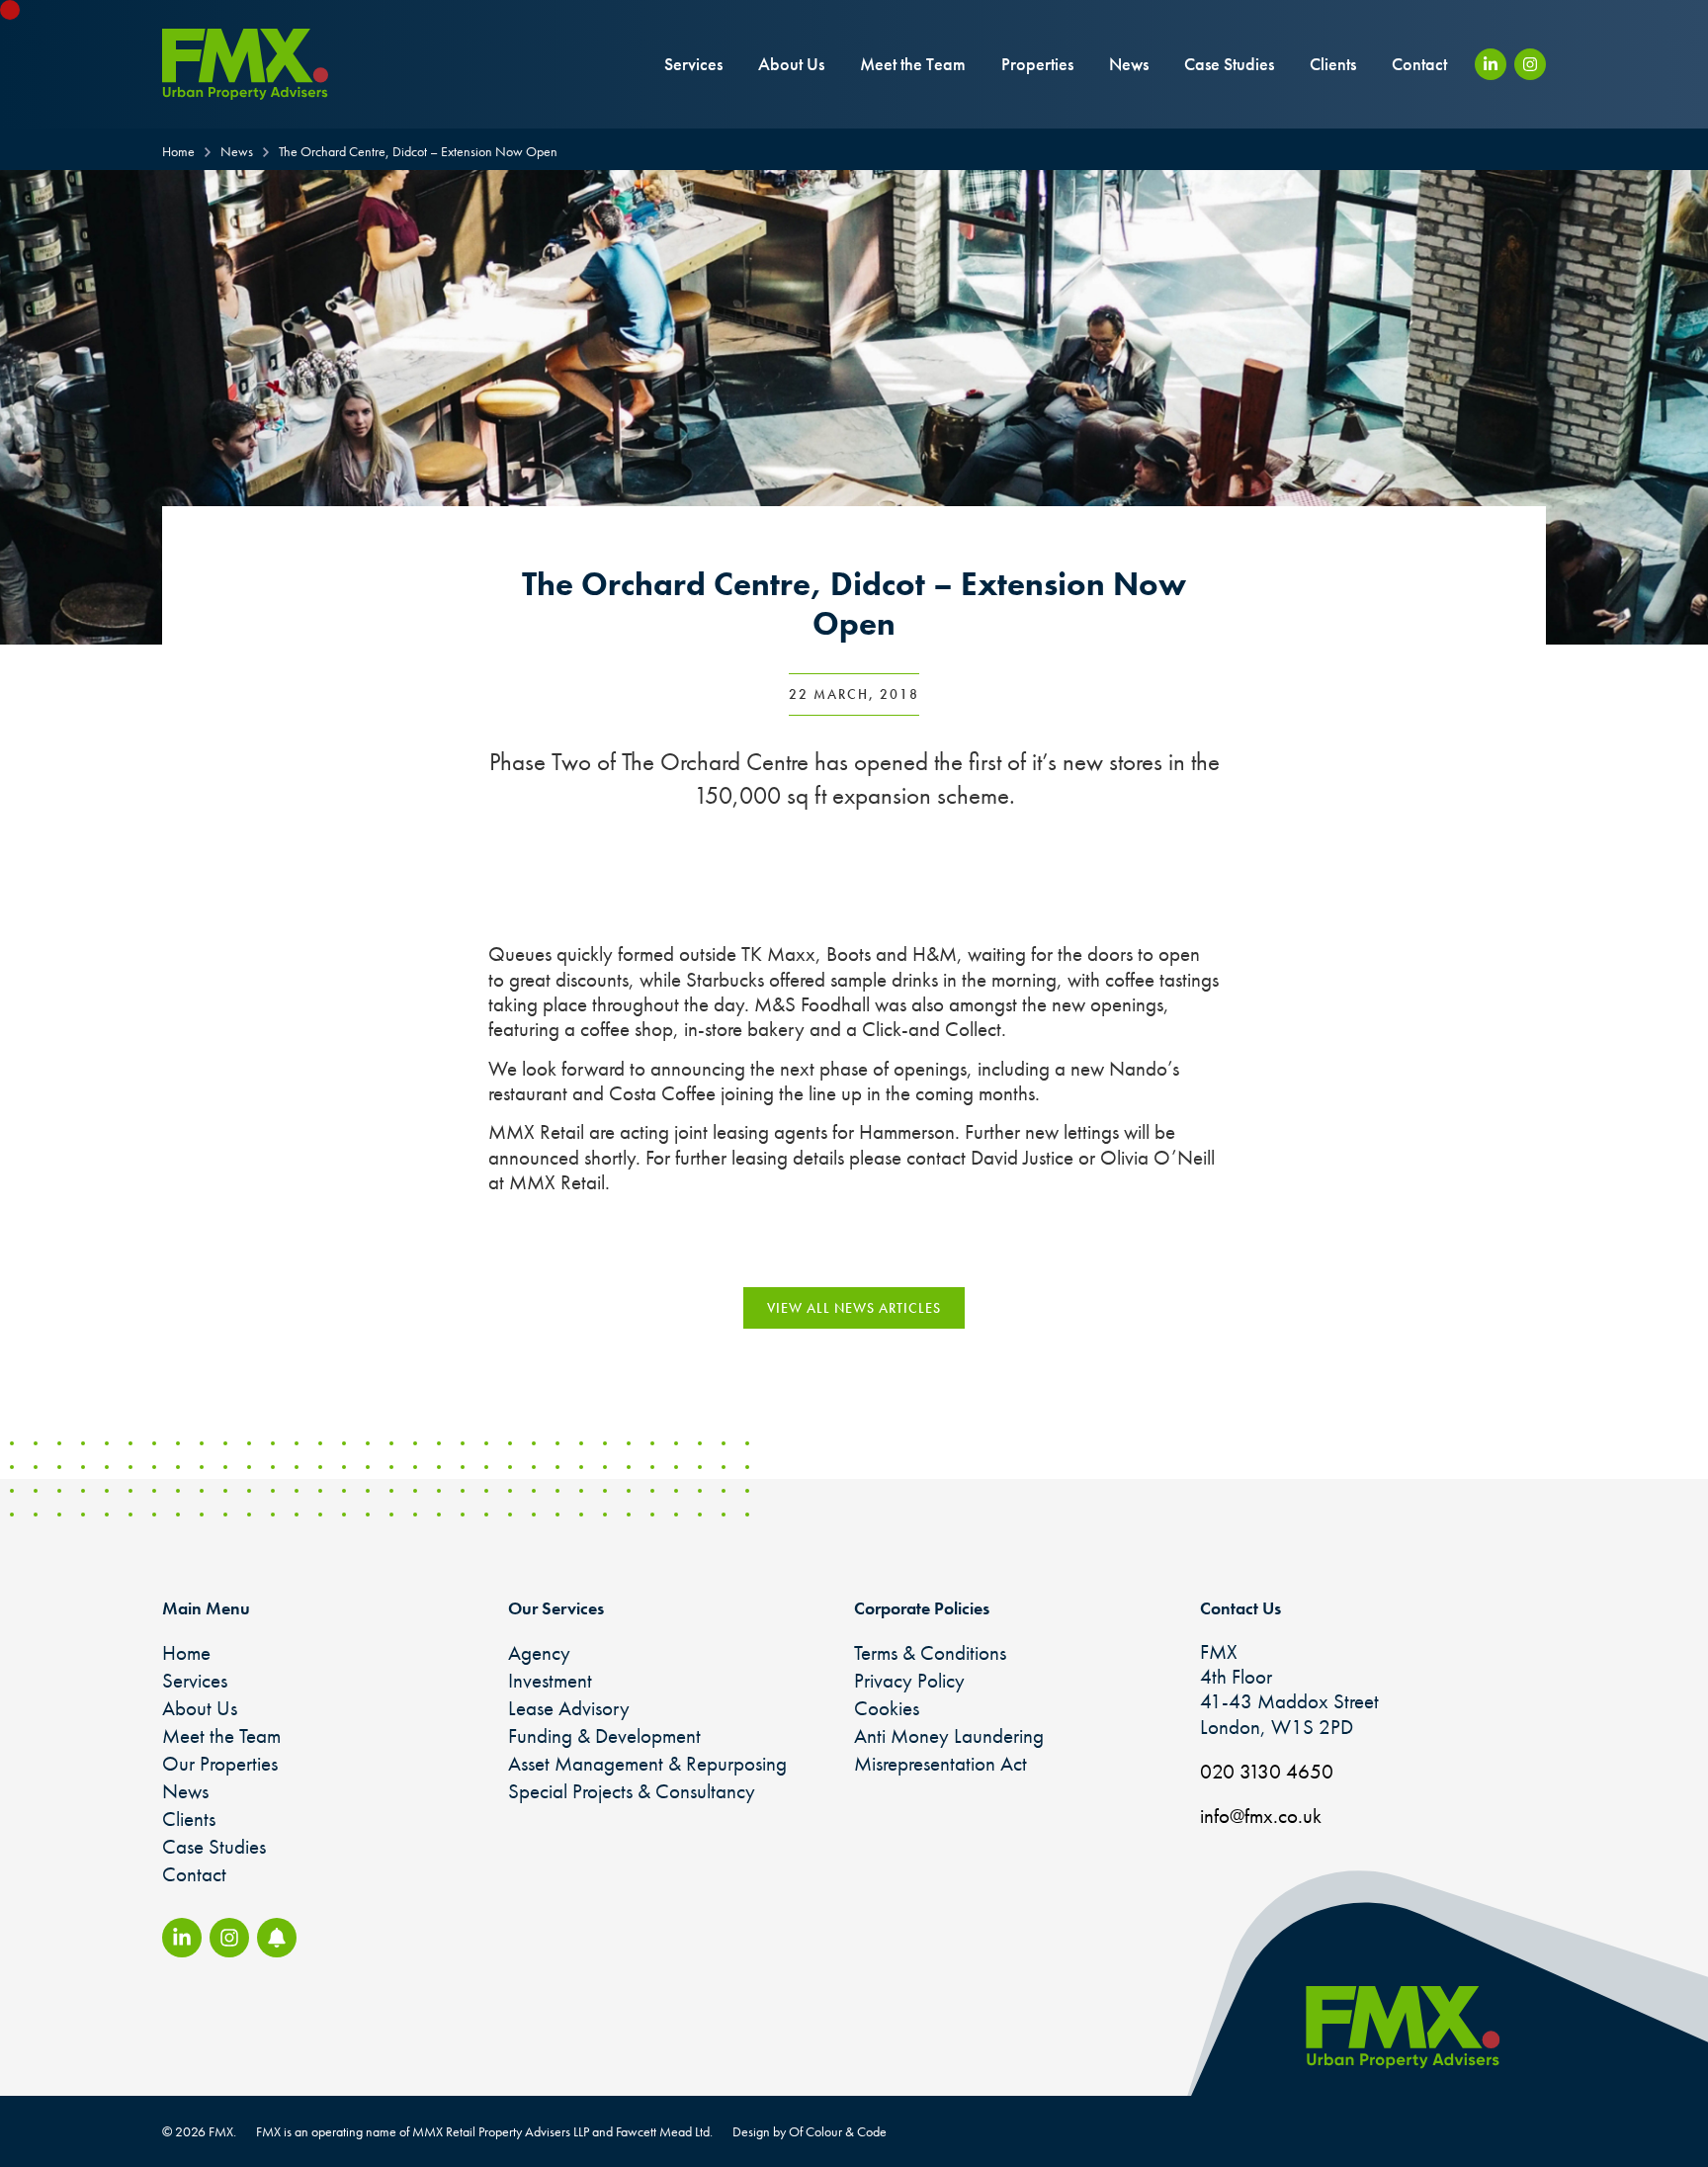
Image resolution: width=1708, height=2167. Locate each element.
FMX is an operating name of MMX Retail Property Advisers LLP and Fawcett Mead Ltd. (484, 2131)
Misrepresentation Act (940, 1763)
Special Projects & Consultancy (632, 1791)
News (1129, 64)
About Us (791, 64)
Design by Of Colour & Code (810, 2131)
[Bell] (277, 1938)
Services (693, 64)
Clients (1333, 64)
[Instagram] (1530, 64)
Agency (539, 1652)
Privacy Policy (909, 1680)
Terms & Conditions (930, 1652)
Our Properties (220, 1763)
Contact (1419, 64)
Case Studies (1229, 64)
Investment (550, 1680)
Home (186, 1652)
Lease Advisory (569, 1708)
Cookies (887, 1708)
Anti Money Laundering (949, 1735)
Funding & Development (604, 1735)
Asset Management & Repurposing (647, 1763)
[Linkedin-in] (1491, 64)
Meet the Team (913, 64)
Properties (1037, 64)
